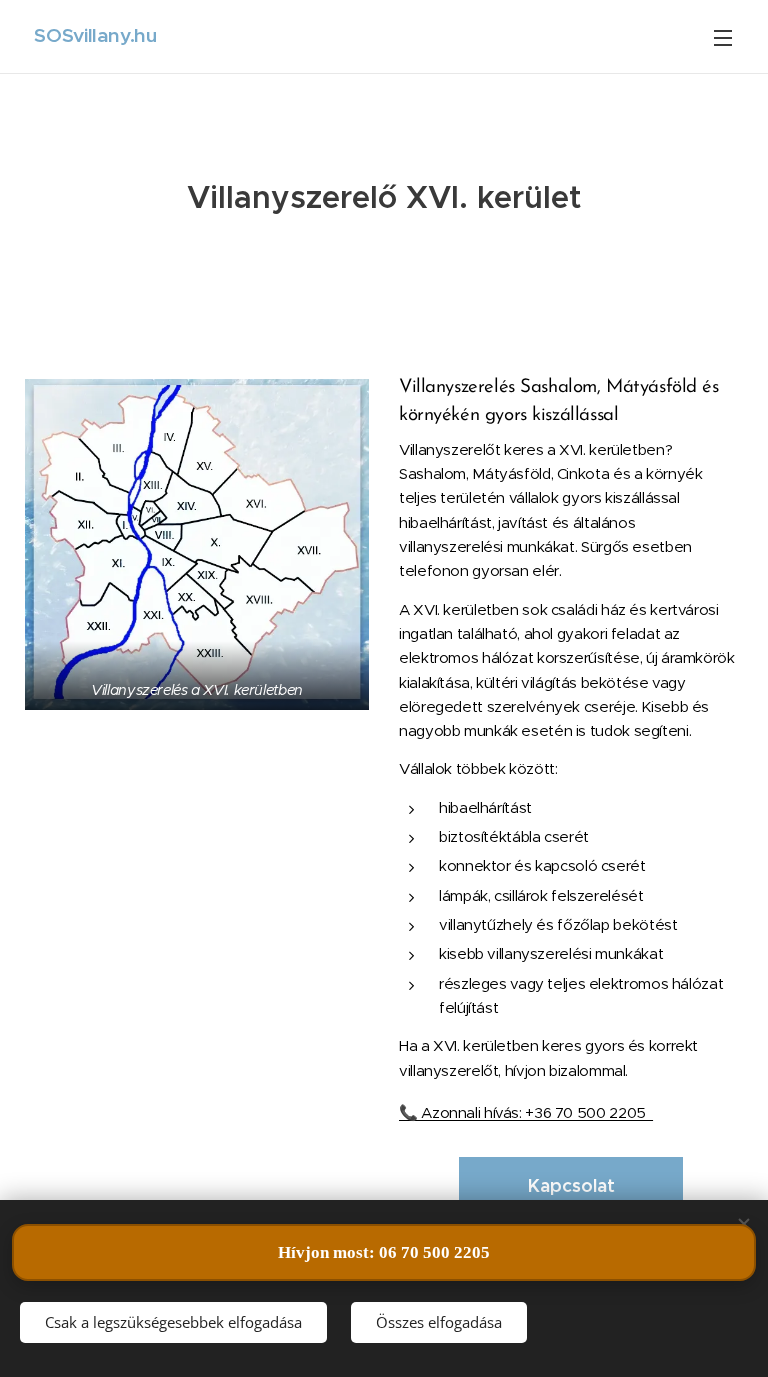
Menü (723, 37)
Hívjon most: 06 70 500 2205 (384, 1252)
